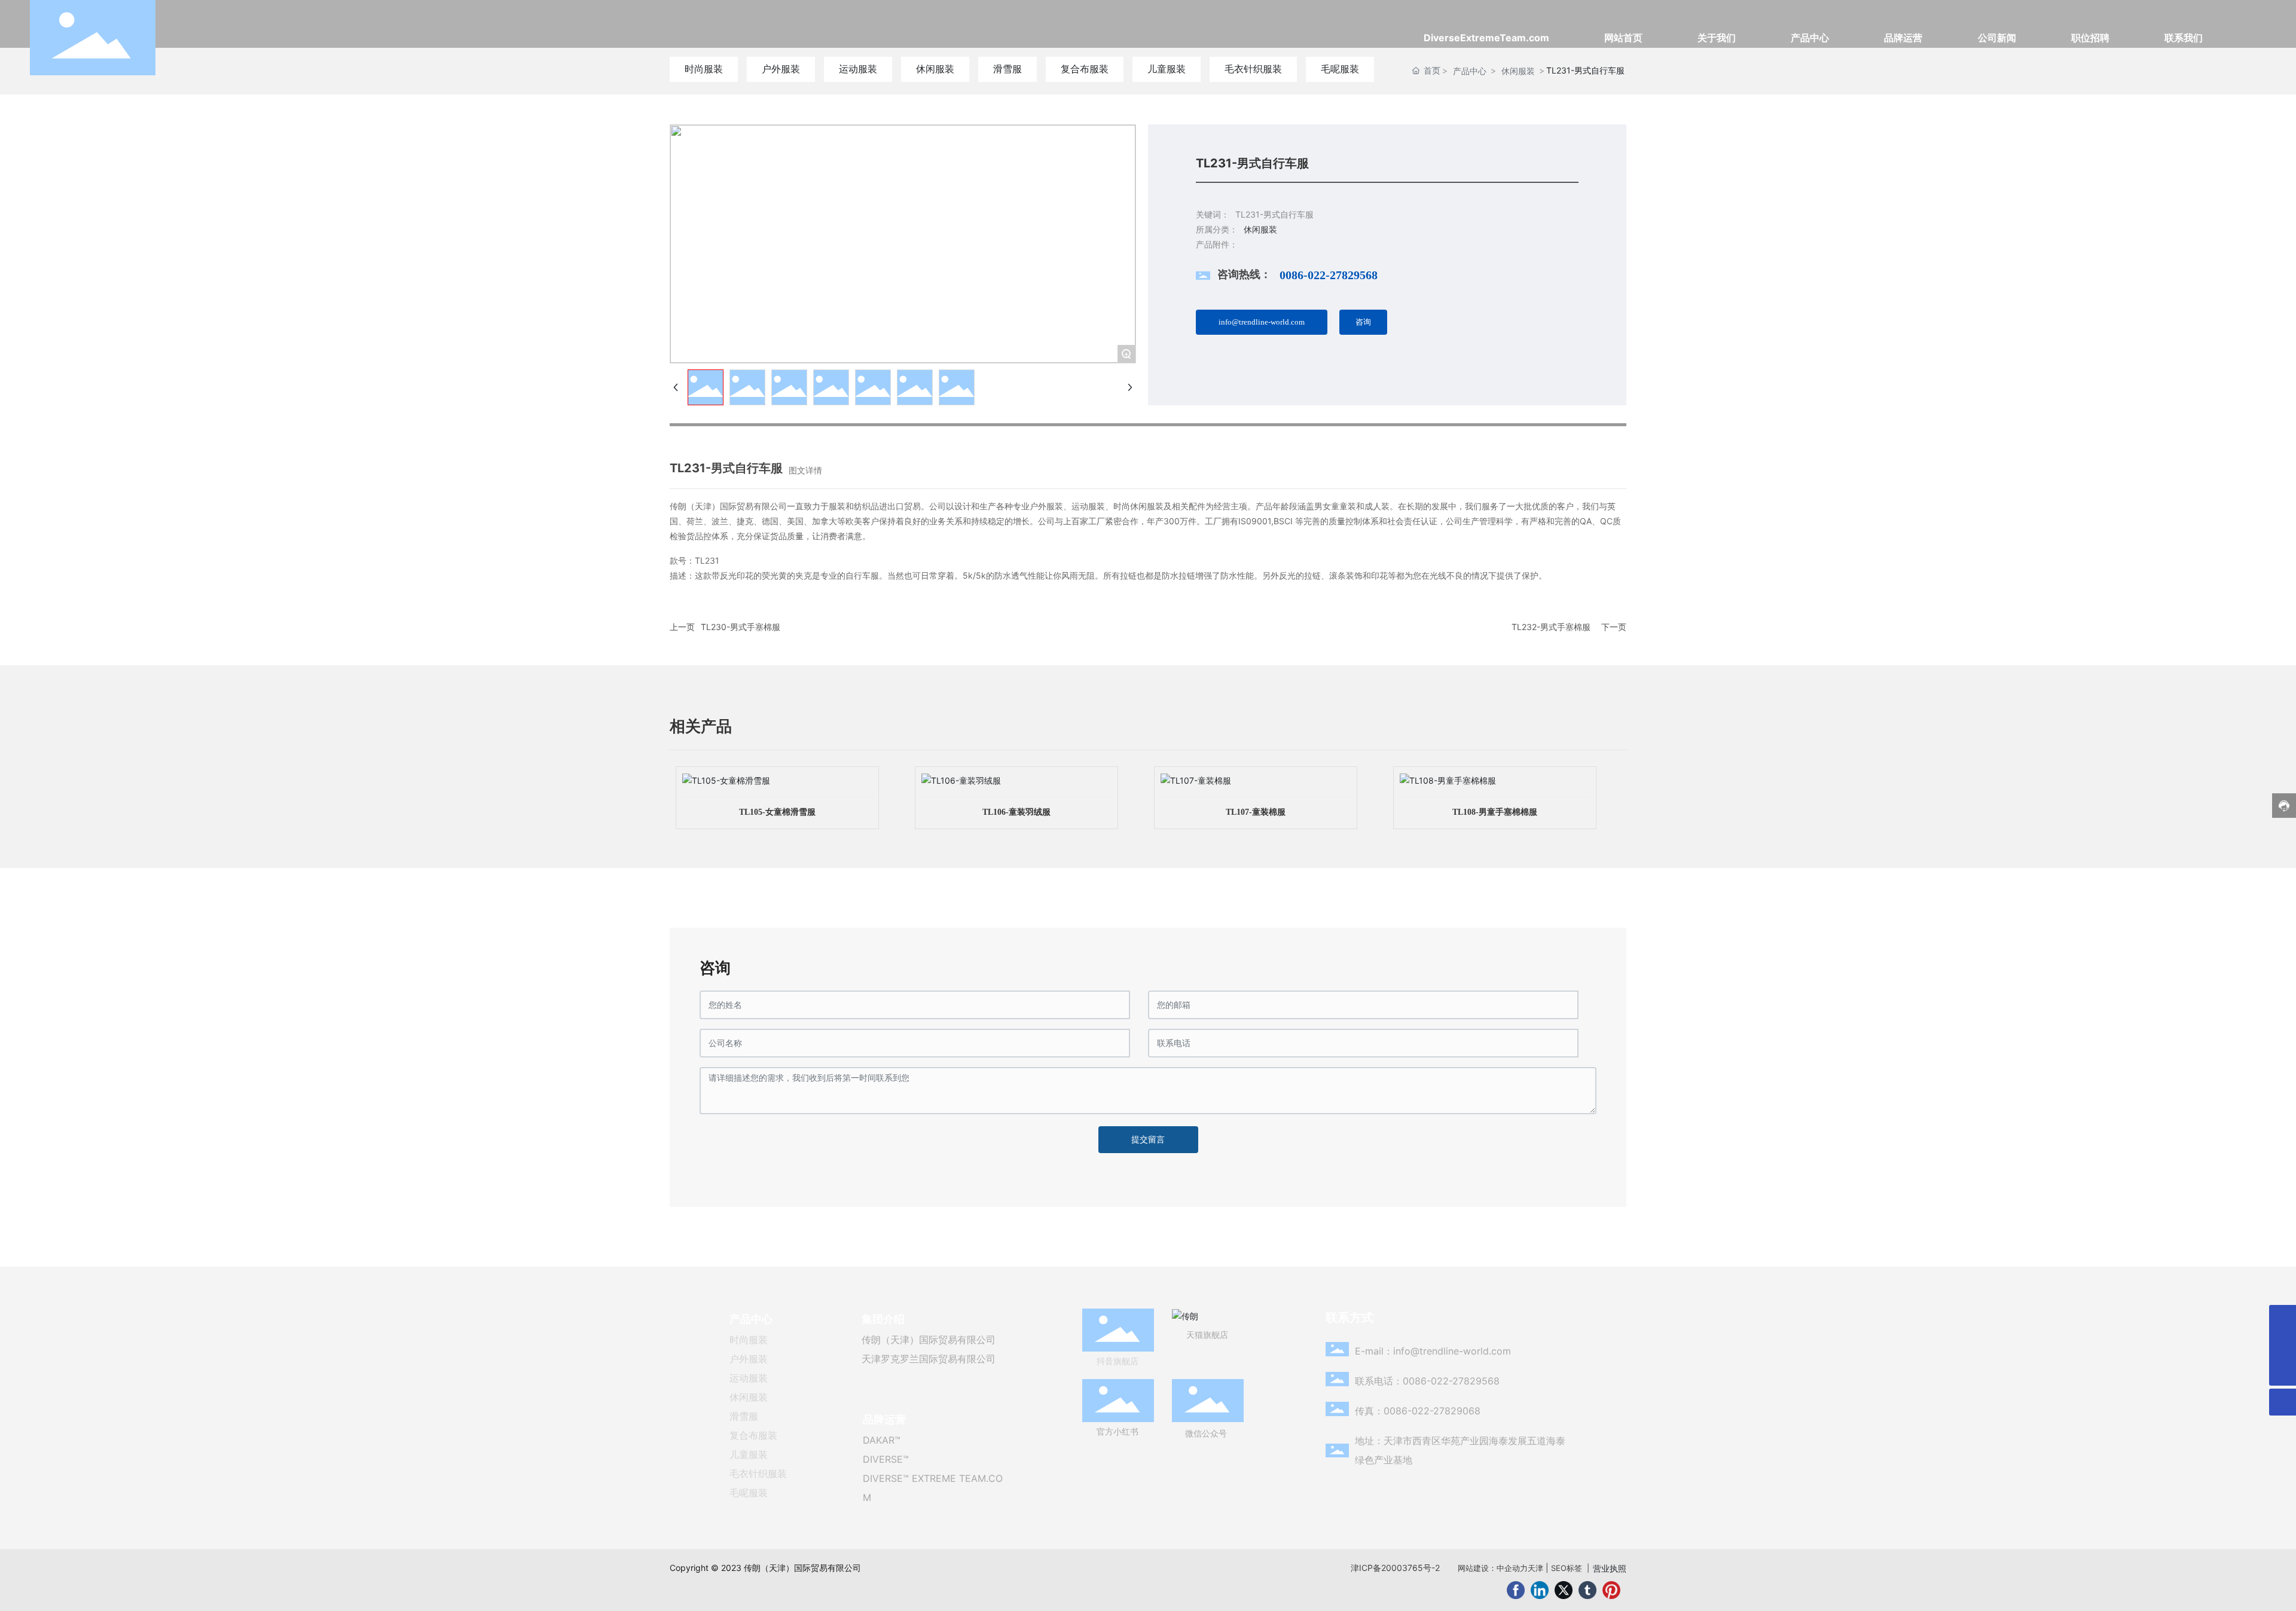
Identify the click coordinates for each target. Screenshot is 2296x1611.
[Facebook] (1516, 1590)
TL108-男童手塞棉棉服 (1495, 812)
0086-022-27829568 (1329, 275)
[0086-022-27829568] (2283, 1345)
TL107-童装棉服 (1256, 812)
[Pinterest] (1611, 1590)
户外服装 (749, 1359)
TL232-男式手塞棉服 (1551, 627)
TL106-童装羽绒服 (1016, 812)
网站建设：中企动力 (1493, 1568)
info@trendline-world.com (1452, 1351)
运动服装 (749, 1378)
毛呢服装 (749, 1493)
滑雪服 (744, 1416)
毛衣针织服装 (758, 1474)
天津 (1535, 1568)
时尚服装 (749, 1340)
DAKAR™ (882, 1440)
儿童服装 (749, 1454)
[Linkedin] (1540, 1590)
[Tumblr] (1587, 1590)
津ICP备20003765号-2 (1395, 1568)
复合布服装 (753, 1435)
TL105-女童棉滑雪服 (777, 812)
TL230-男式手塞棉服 (741, 627)
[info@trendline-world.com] (2283, 1318)
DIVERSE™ (886, 1459)
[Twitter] (1564, 1590)
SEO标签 (1567, 1568)
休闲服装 (749, 1397)
